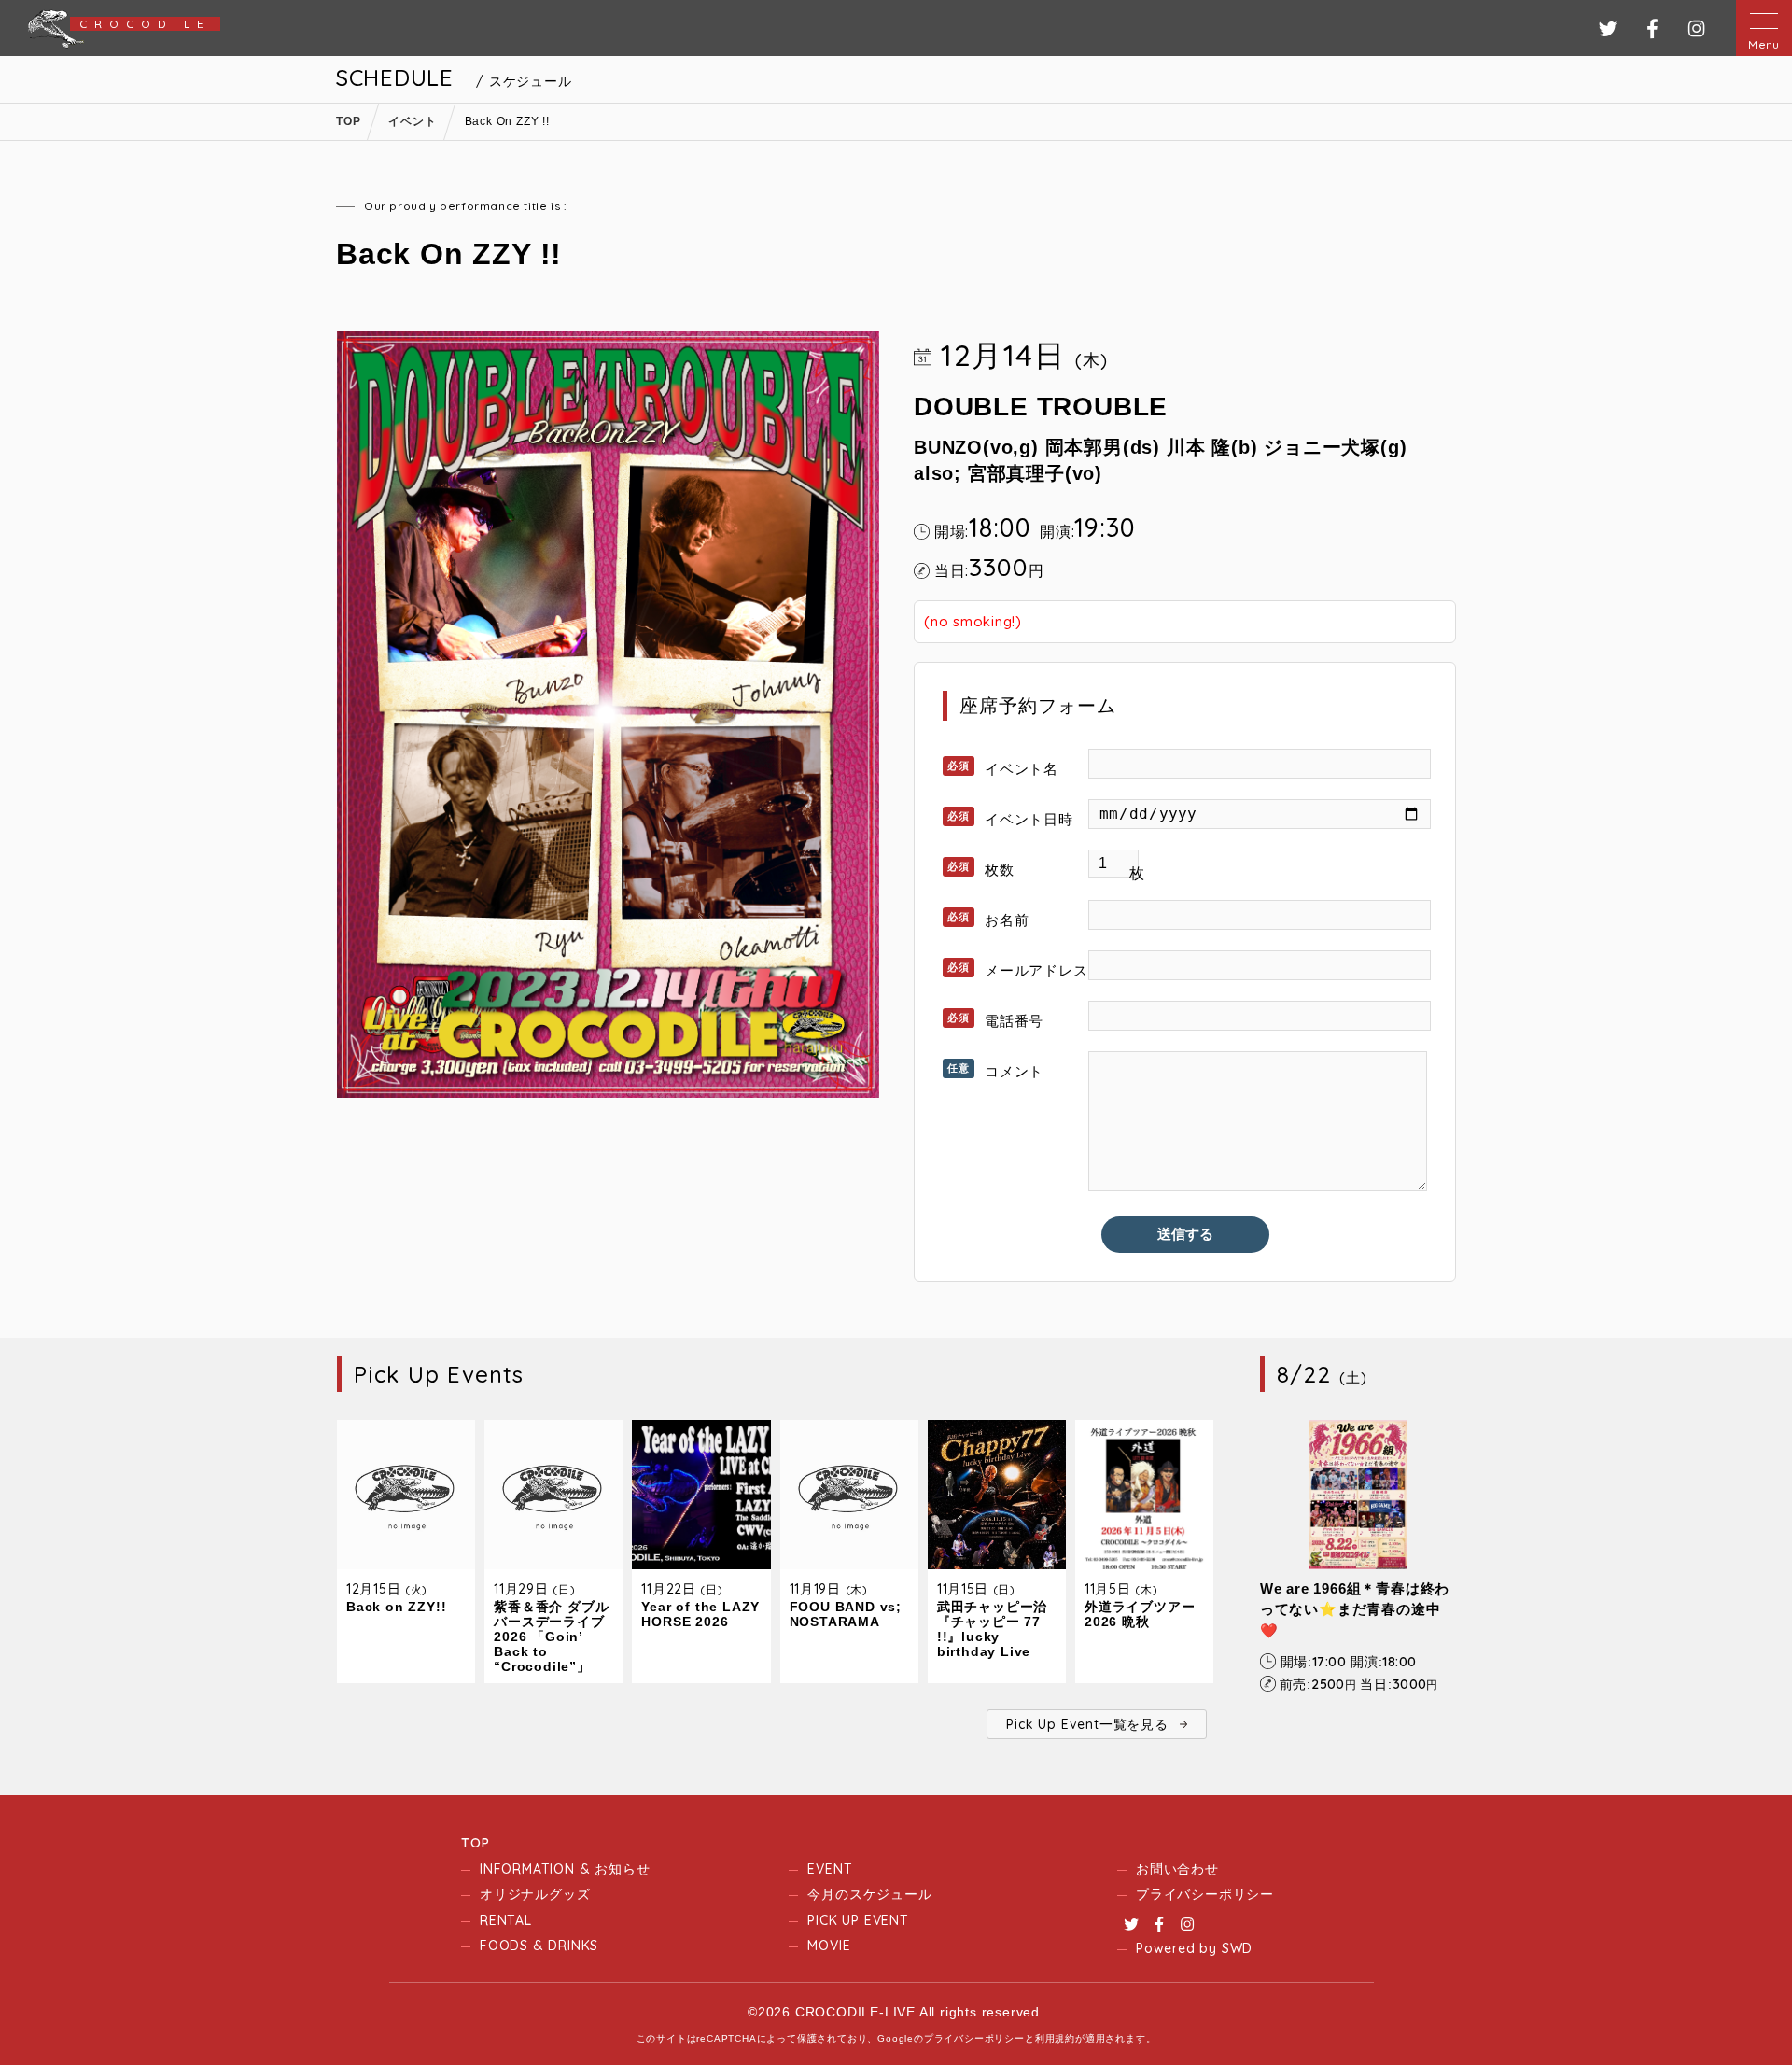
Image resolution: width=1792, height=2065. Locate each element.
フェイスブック (1652, 28)
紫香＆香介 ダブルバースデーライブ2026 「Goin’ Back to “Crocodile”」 (551, 1637)
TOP (475, 1843)
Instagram (1187, 1924)
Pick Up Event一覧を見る (1087, 1724)
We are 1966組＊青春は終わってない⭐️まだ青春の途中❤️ (1355, 1609)
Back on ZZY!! (396, 1607)
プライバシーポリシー (1205, 1894)
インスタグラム (1696, 28)
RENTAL (506, 1920)
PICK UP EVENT (858, 1920)
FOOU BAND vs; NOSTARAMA (846, 1614)
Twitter (1131, 1924)
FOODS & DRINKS (539, 1946)
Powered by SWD (1194, 1948)
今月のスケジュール (869, 1894)
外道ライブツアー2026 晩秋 (1140, 1614)
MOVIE (829, 1946)
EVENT (830, 1869)
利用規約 (1055, 2038)
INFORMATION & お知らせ (565, 1869)
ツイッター (1608, 28)
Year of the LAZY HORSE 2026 (700, 1614)
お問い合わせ (1177, 1869)
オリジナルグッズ (535, 1894)
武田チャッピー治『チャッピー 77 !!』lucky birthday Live (992, 1629)
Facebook (1159, 1924)
